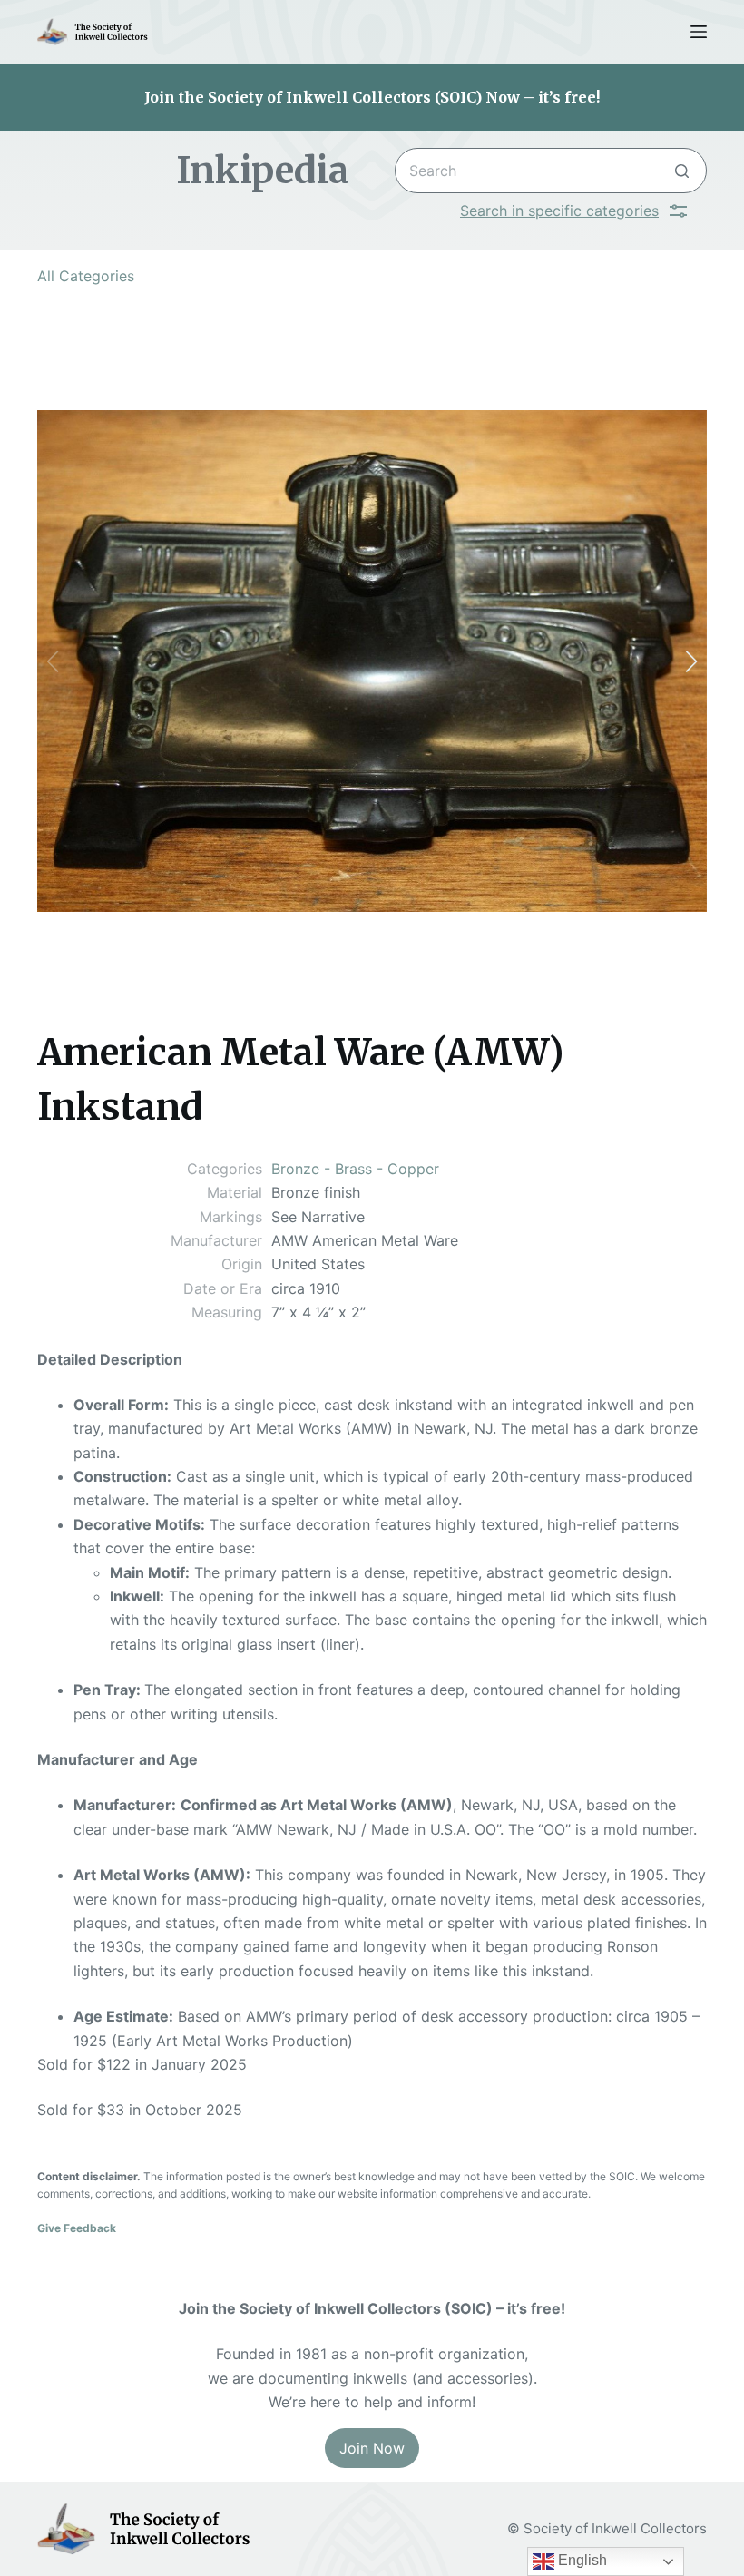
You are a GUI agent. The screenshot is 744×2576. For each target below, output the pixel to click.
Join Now (372, 2448)
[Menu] (699, 32)
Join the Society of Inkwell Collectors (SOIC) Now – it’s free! (372, 97)
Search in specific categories (559, 211)
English (581, 2560)
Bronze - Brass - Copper (355, 1169)
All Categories (86, 276)
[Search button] (682, 171)
